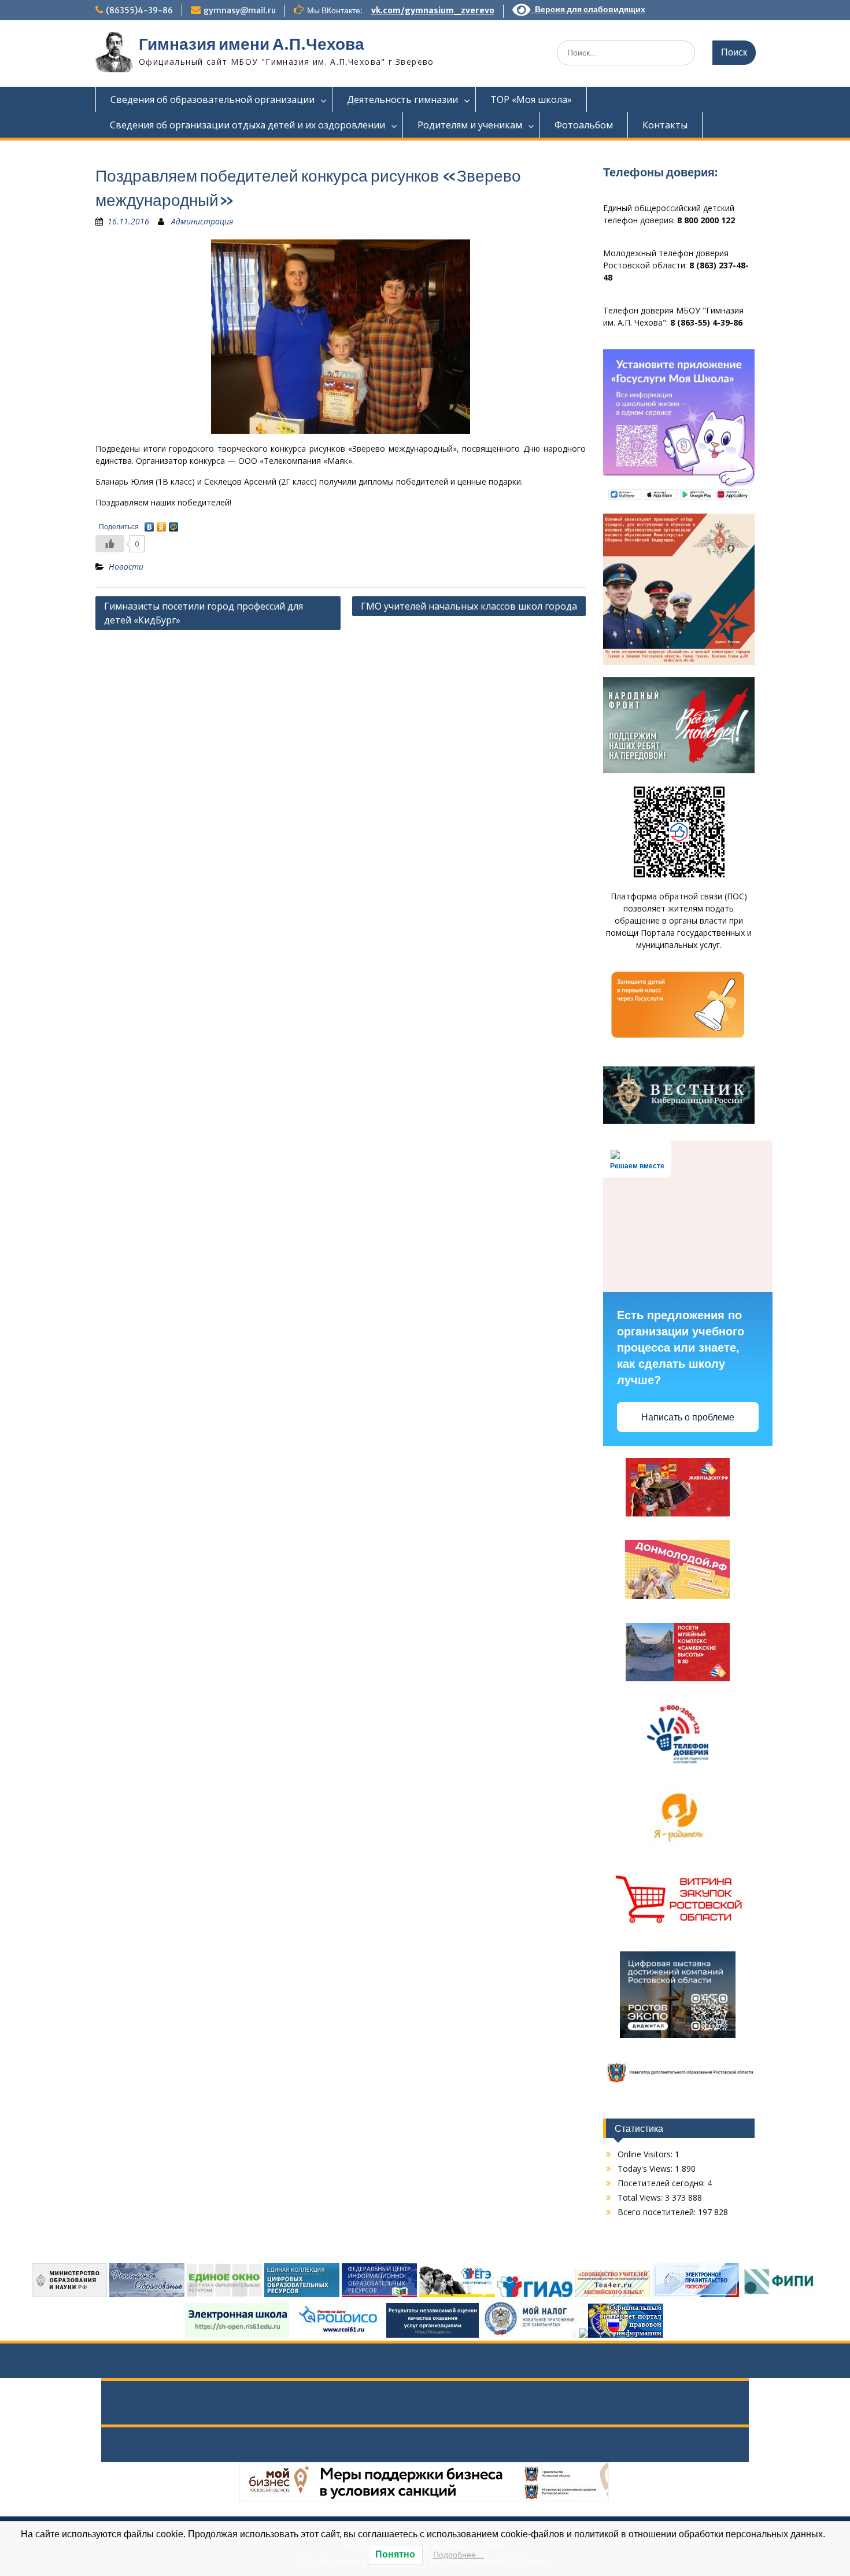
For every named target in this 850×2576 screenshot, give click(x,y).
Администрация (202, 221)
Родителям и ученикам (470, 125)
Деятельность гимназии (402, 99)
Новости (126, 567)
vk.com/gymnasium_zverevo (433, 10)
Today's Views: (646, 2169)
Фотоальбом (584, 125)
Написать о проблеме (688, 1417)
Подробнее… (459, 2555)
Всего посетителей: (658, 2212)
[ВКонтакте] (149, 524)
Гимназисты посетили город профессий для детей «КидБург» (204, 613)
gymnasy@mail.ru (240, 10)
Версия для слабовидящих (588, 9)
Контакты (665, 125)
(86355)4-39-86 (139, 10)
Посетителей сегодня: (662, 2183)
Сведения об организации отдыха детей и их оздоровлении (247, 125)
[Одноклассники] (162, 524)
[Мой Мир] (174, 524)
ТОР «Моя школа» (531, 99)
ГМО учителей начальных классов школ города (469, 606)
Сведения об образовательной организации (212, 99)
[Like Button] (110, 544)
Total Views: (641, 2197)
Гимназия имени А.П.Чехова (252, 44)
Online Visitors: (646, 2154)
